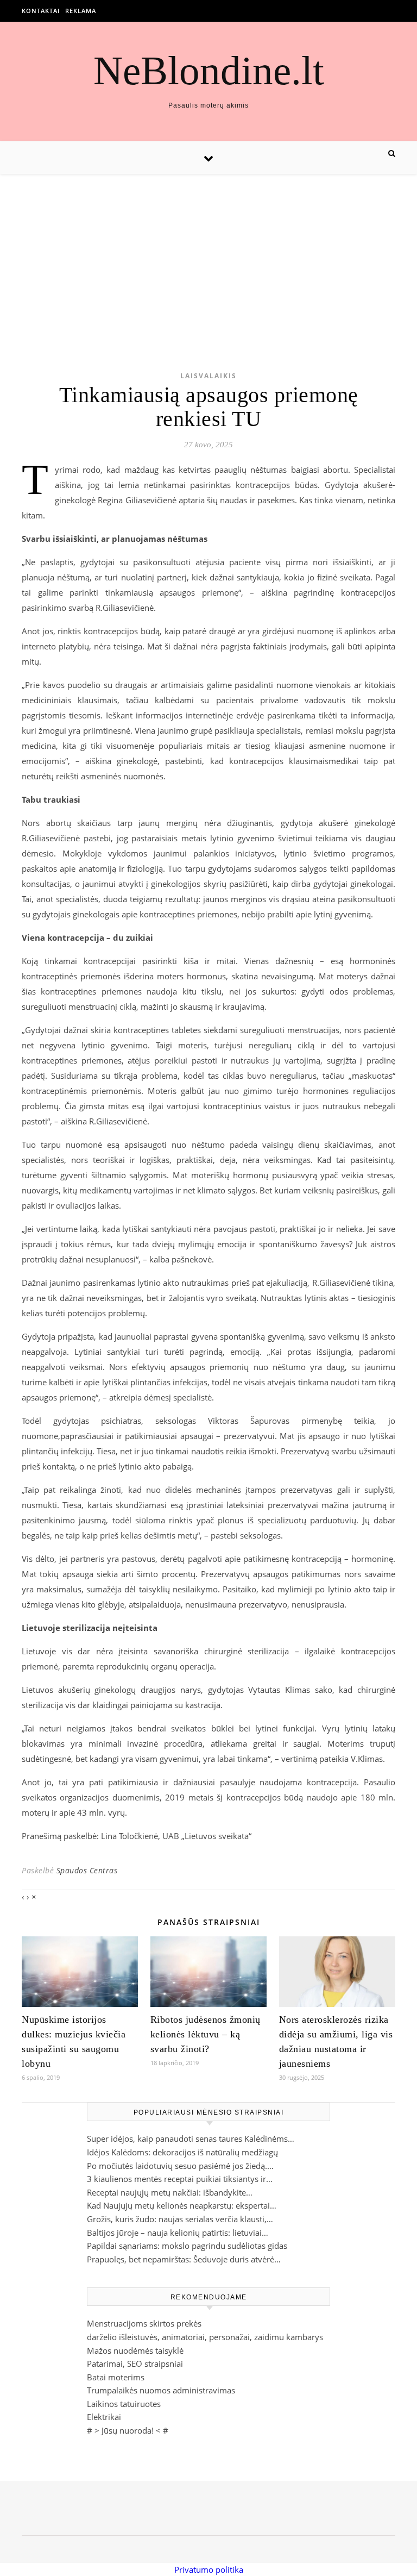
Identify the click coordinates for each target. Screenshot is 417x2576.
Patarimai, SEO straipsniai (135, 2364)
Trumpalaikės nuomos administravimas (161, 2390)
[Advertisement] (208, 255)
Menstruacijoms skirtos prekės (144, 2323)
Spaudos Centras (87, 1870)
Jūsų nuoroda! (128, 2430)
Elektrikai (104, 2417)
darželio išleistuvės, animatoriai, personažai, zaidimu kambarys (205, 2337)
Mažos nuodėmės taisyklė (135, 2350)
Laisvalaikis (208, 376)
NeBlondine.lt (209, 70)
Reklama (81, 11)
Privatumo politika (209, 2569)
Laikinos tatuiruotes (124, 2404)
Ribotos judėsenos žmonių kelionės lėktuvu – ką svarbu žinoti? (206, 2034)
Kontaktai (41, 11)
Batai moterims (116, 2377)
